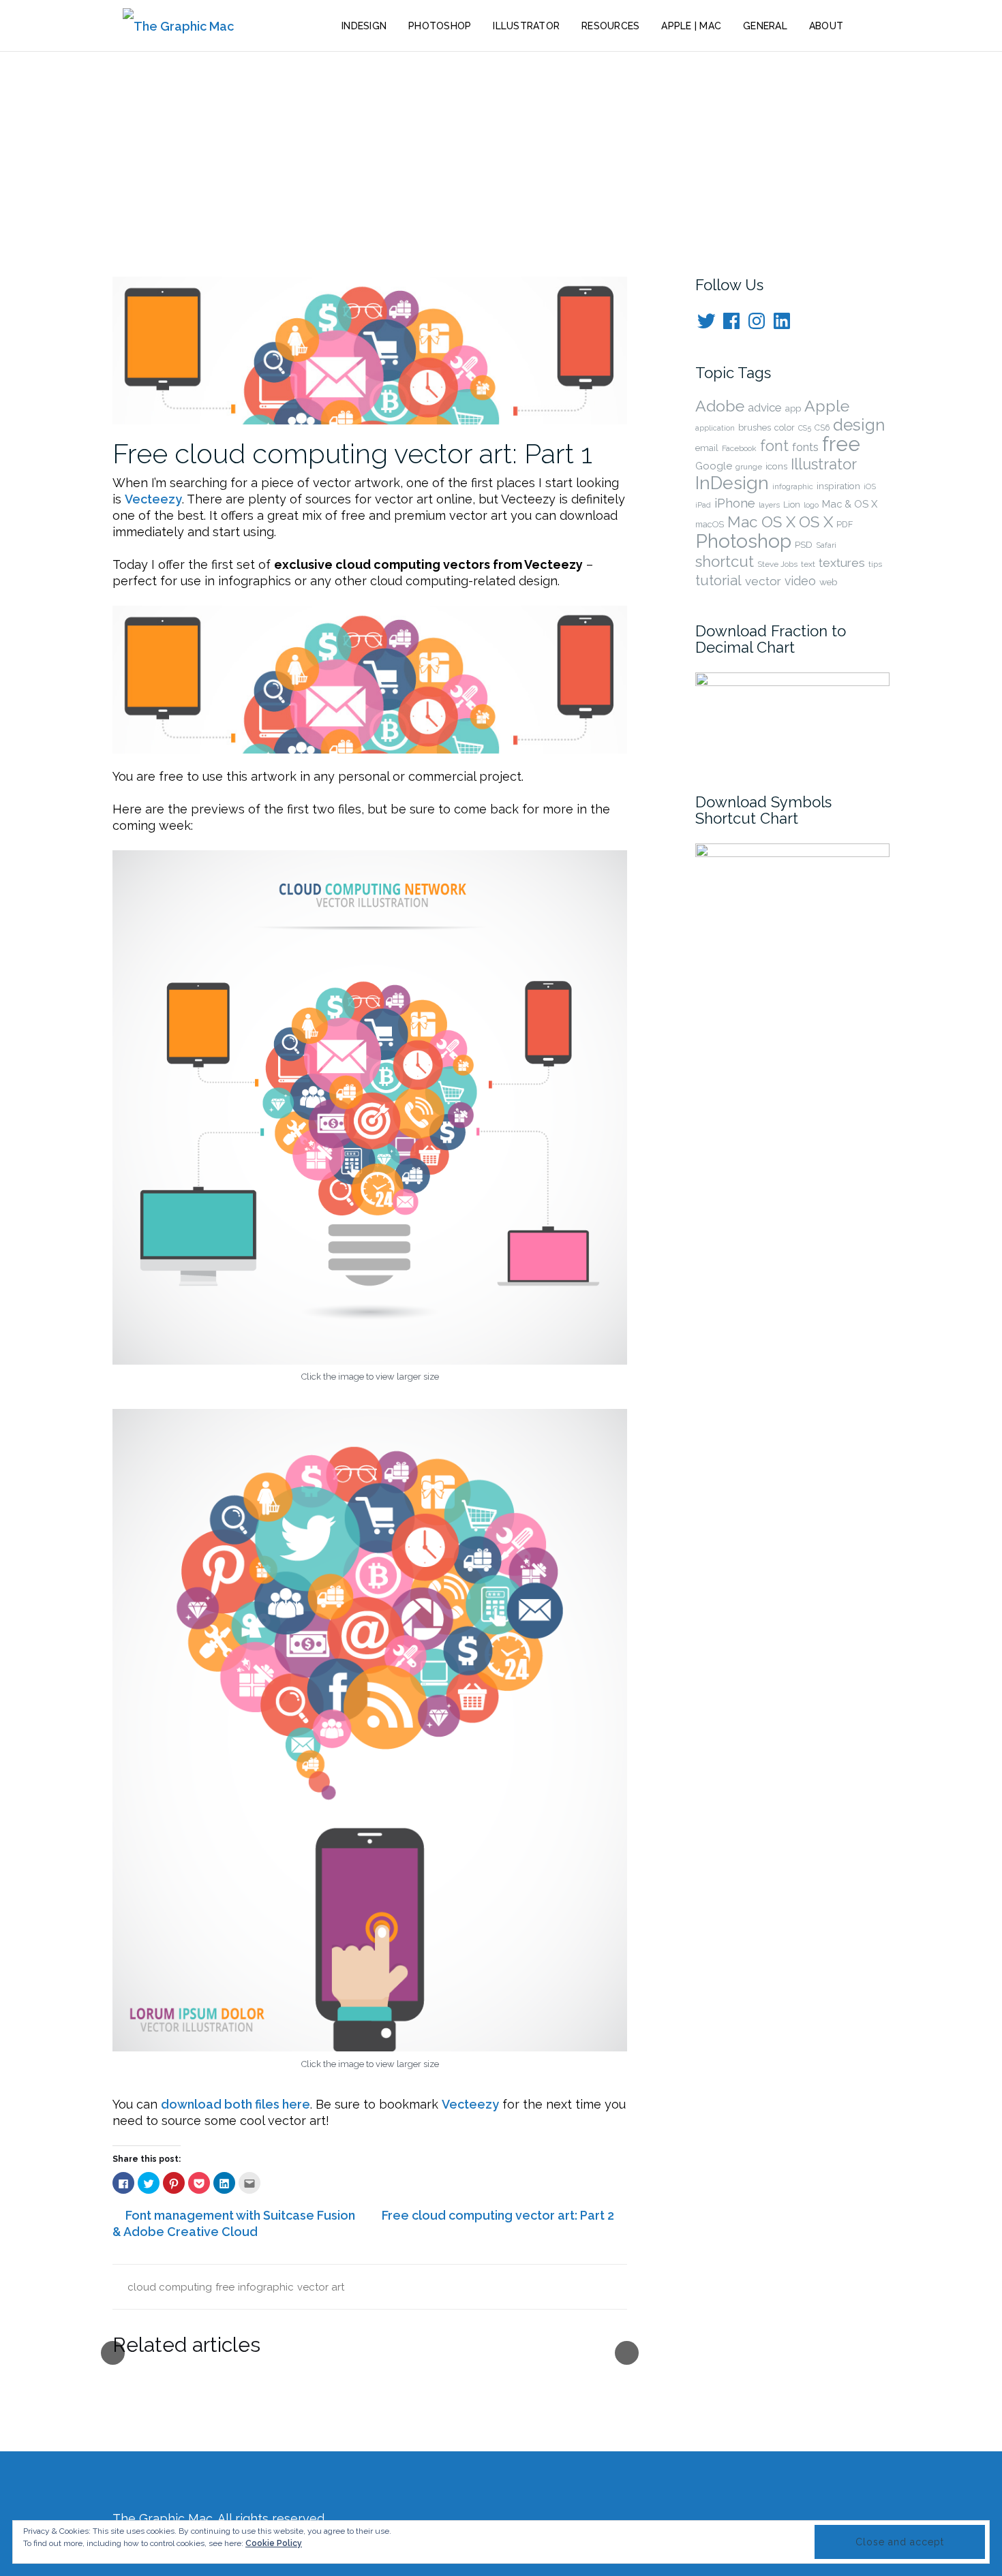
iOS (870, 487)
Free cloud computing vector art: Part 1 (352, 453)
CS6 (822, 428)
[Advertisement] (501, 154)
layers (769, 505)
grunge (749, 467)
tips (875, 564)
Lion (792, 505)
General (765, 26)
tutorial (718, 580)
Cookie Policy (274, 2543)
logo (811, 505)
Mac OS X (761, 522)
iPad (703, 505)
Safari (826, 545)
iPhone (735, 503)
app (793, 408)
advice (765, 407)
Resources (610, 26)
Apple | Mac (691, 26)
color (785, 428)
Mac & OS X (850, 504)
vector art (321, 2287)
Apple (827, 406)
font (774, 446)
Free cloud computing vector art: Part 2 (498, 2215)
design (859, 425)
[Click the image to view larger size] (370, 1106)
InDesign (364, 26)
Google (714, 466)
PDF (845, 524)
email (707, 448)
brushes (755, 428)
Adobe (720, 406)
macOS (710, 524)
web (829, 582)
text (808, 564)
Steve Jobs (777, 564)
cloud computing (170, 2287)
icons (776, 466)
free (225, 2287)
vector (763, 581)
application (715, 428)
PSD (804, 544)
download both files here (236, 2104)
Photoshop (440, 26)
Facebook (739, 448)
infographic (266, 2287)
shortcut (725, 561)
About (826, 26)
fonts (805, 447)
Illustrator (526, 26)
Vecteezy (153, 499)
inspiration (838, 486)
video (800, 581)
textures (842, 562)
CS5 (805, 428)
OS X (816, 522)
